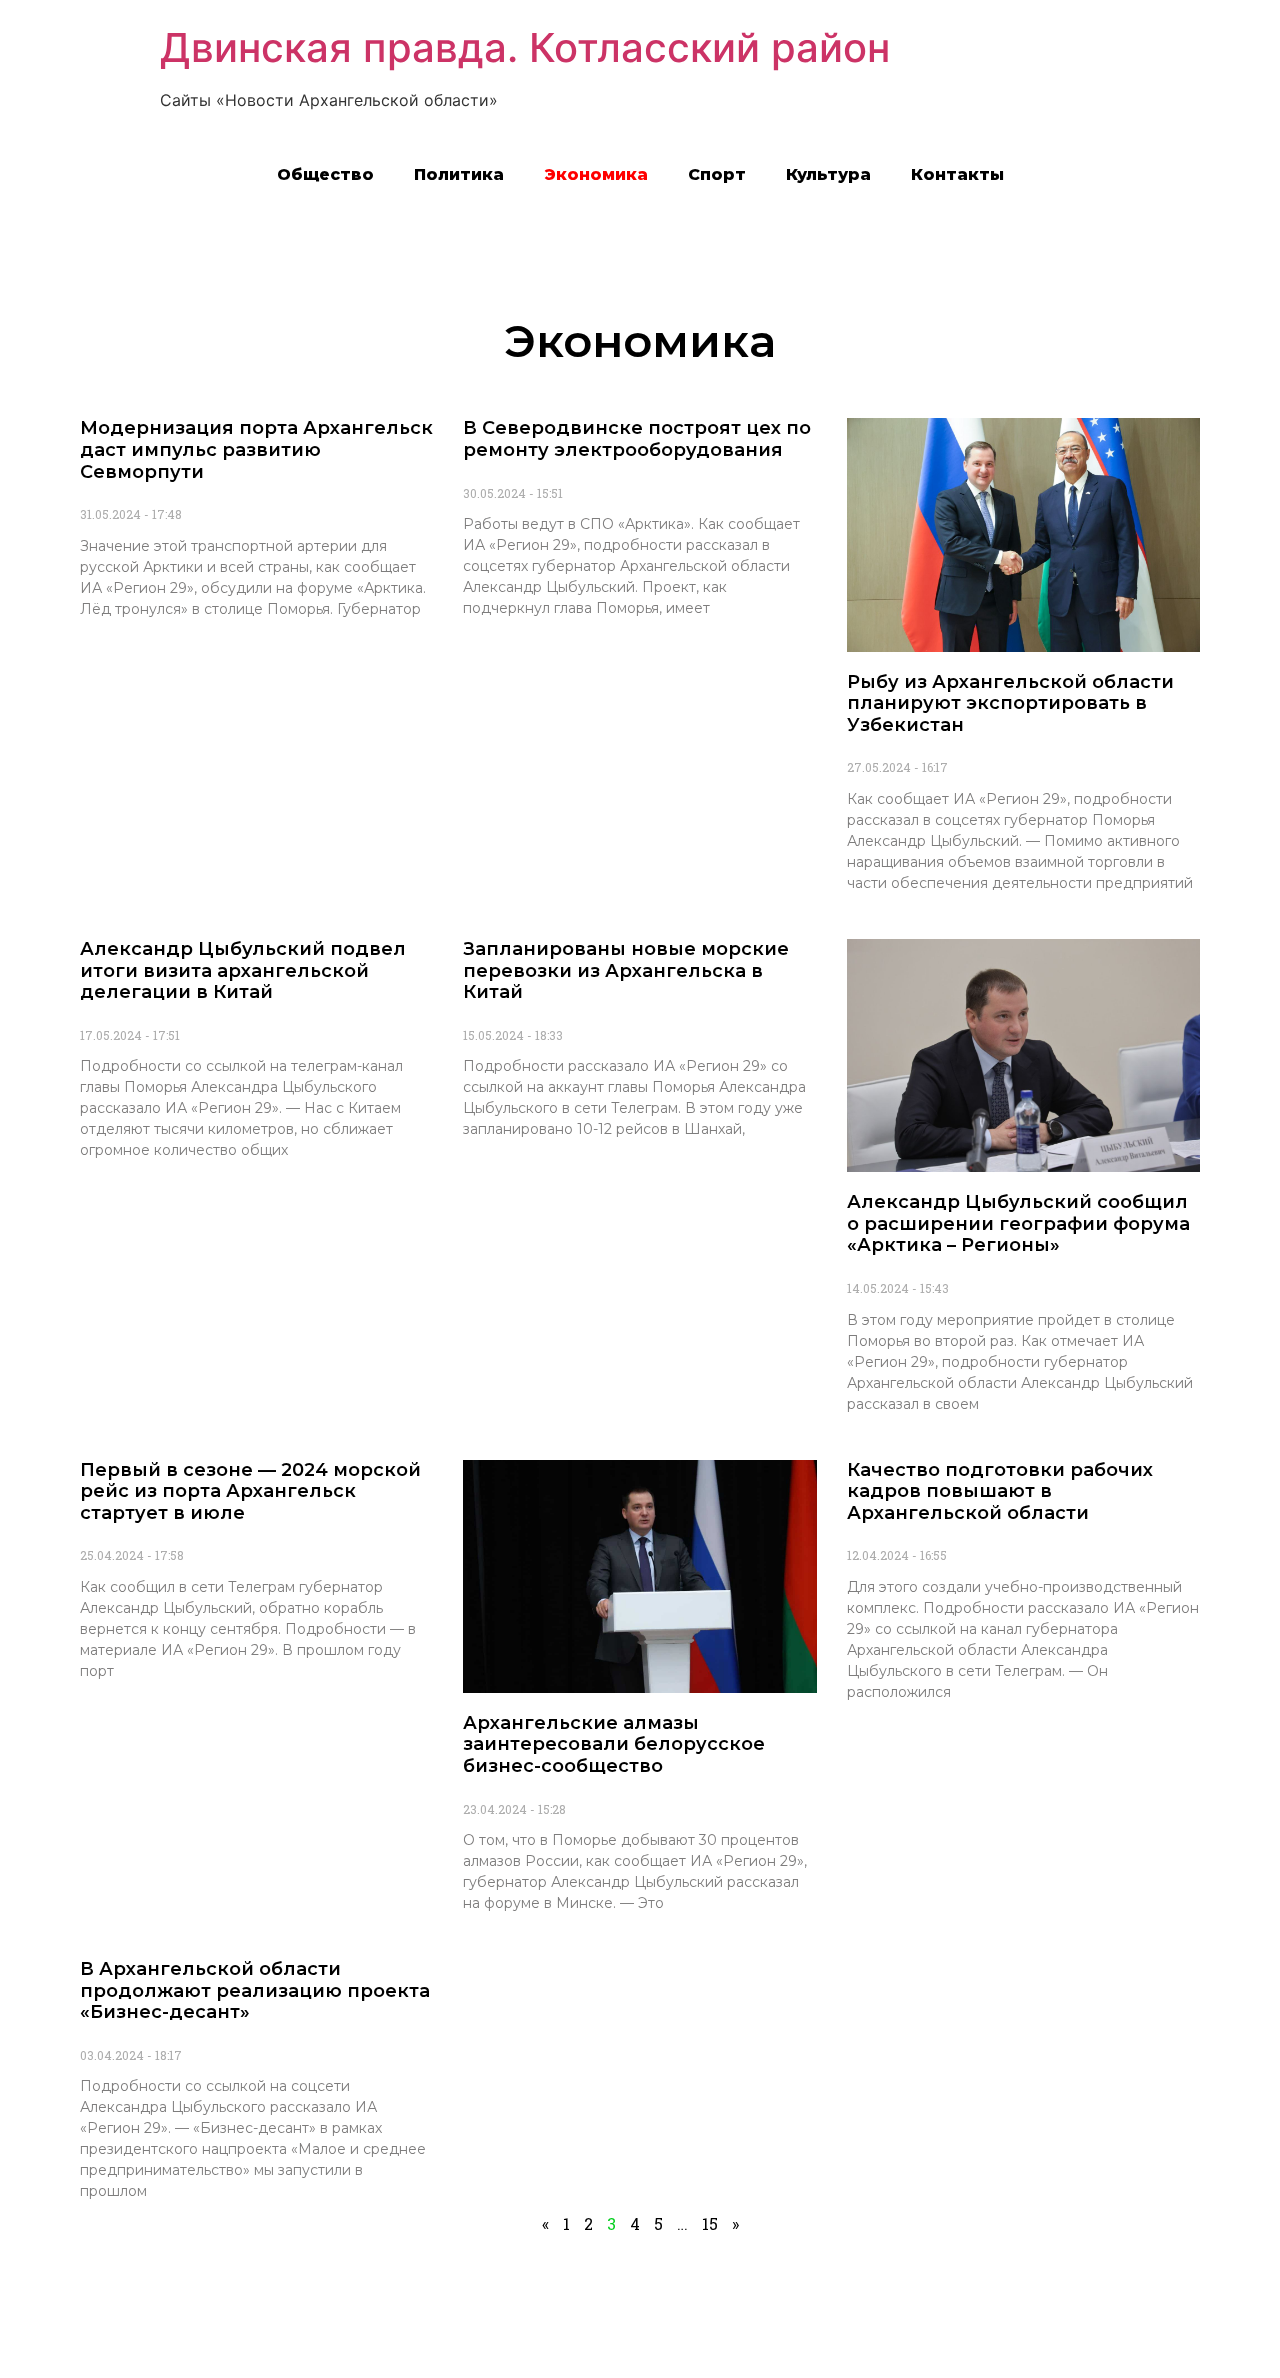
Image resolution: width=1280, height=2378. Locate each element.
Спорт (717, 174)
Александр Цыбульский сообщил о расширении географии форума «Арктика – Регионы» (1018, 1223)
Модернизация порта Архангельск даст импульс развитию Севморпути (256, 449)
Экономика (596, 174)
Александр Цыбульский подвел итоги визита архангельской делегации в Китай (243, 970)
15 (710, 2223)
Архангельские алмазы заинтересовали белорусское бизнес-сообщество (614, 1744)
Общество (325, 174)
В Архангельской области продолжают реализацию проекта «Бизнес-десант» (255, 1990)
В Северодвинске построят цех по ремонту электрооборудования (637, 439)
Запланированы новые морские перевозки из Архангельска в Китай (626, 970)
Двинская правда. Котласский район (525, 47)
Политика (459, 174)
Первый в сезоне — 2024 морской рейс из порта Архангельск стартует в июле (250, 1491)
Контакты (957, 174)
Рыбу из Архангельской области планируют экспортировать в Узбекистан (1010, 703)
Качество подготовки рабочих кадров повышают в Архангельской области (1000, 1491)
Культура (828, 174)
